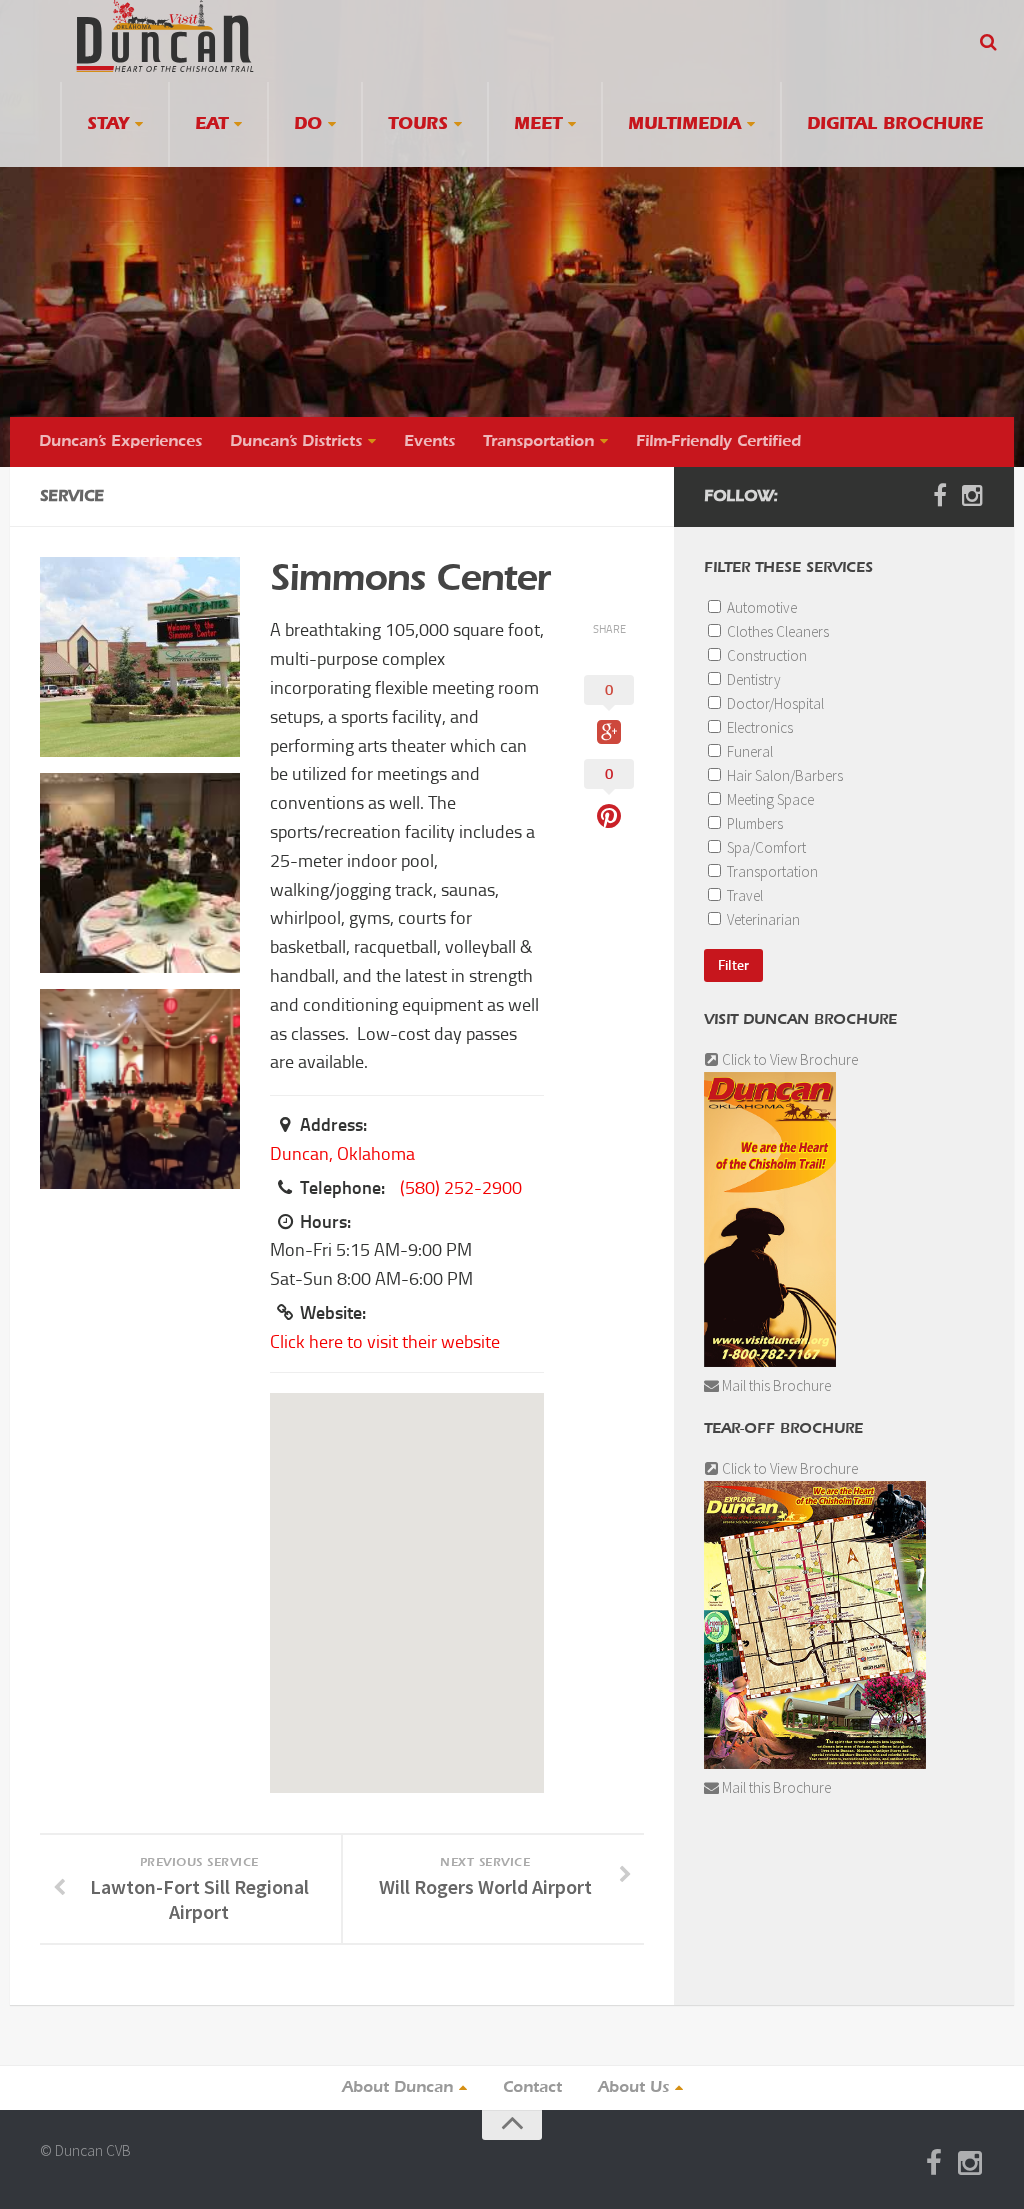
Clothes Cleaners (776, 631)
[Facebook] (940, 496)
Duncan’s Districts (296, 442)
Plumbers (753, 823)
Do (308, 124)
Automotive (760, 607)
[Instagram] (972, 496)
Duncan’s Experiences (120, 442)
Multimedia (684, 124)
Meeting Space (769, 799)
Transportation (538, 442)
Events (429, 442)
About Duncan (397, 2088)
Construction (765, 655)
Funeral (748, 751)
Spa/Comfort (765, 847)
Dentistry (752, 679)
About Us (633, 2088)
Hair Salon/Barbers (783, 775)
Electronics (758, 727)
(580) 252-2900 (461, 1188)
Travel (743, 895)
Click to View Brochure (788, 1059)
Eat (211, 124)
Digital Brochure (895, 124)
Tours (418, 124)
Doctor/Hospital (774, 703)
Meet (538, 124)
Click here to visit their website (385, 1342)
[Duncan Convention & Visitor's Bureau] (165, 36)
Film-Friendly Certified (718, 442)
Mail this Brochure (775, 1385)
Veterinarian (762, 919)
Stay (108, 124)
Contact (532, 2088)
